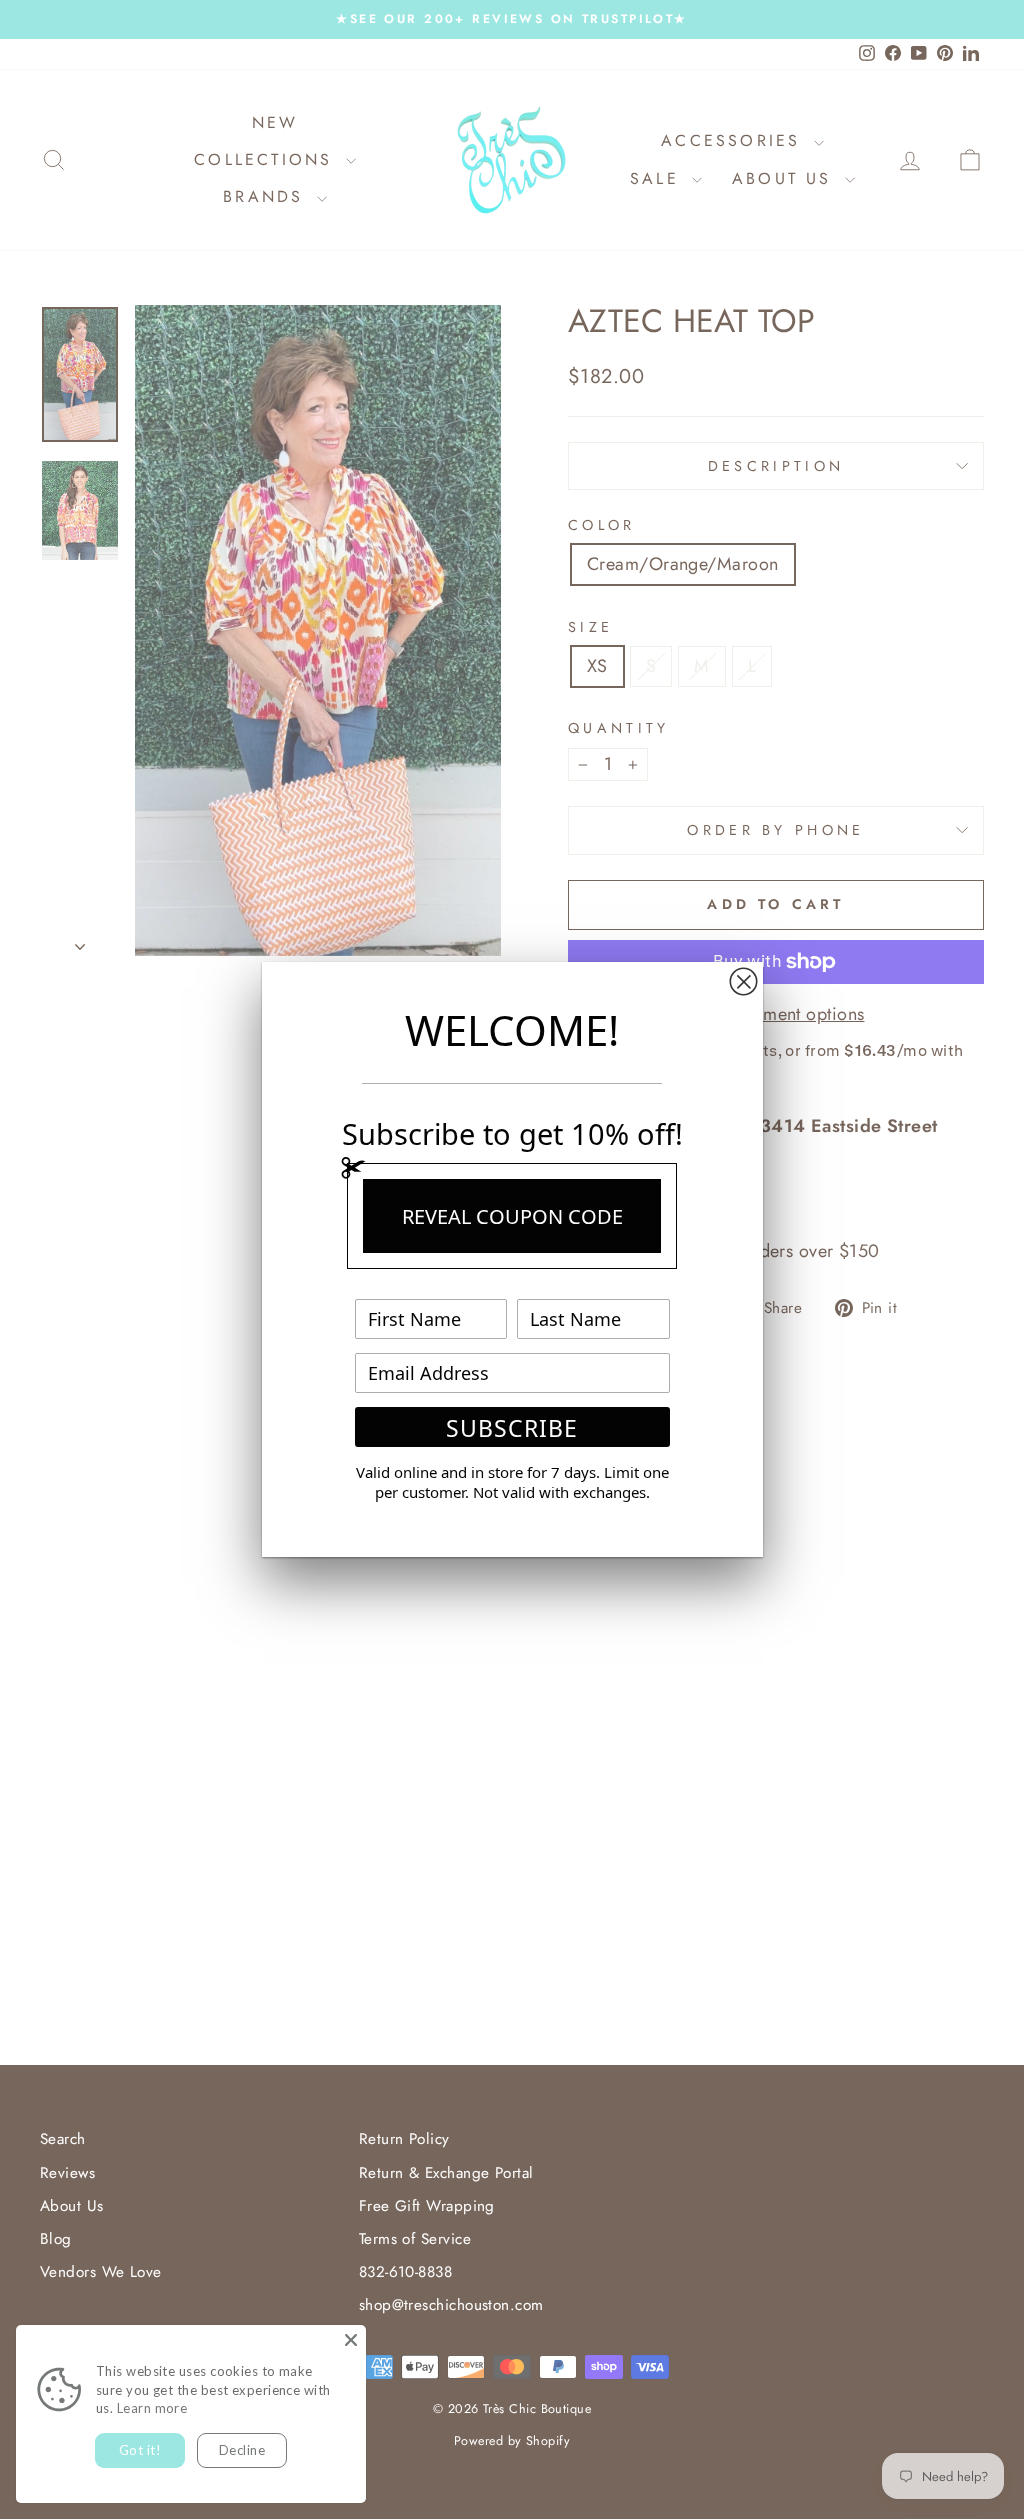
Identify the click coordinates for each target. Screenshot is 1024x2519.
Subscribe (512, 1428)
